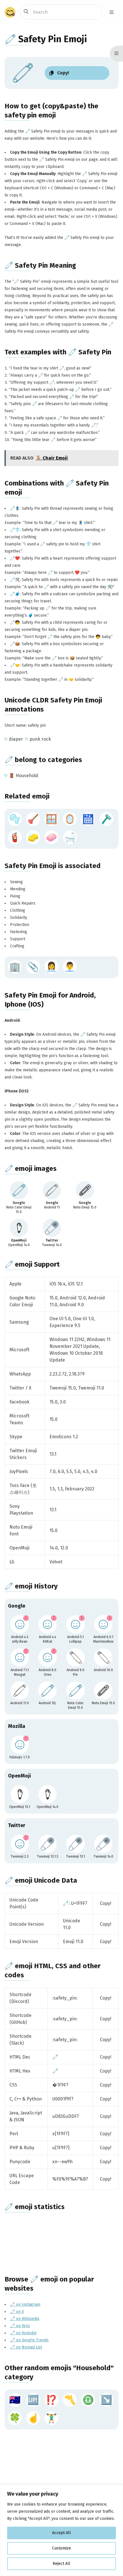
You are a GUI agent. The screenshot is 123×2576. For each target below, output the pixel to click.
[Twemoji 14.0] (103, 1844)
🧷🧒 (15, 622)
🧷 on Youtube (23, 2333)
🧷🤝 (15, 665)
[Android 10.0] (103, 1657)
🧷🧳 (15, 594)
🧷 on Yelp (20, 2326)
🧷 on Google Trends (29, 2340)
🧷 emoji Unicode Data (41, 1880)
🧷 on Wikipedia (25, 2319)
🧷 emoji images (31, 1169)
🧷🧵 (15, 508)
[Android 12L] (47, 1691)
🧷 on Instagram (25, 2304)
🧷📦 (15, 644)
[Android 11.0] (20, 1691)
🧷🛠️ (15, 580)
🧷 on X (17, 2312)
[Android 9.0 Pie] (76, 1657)
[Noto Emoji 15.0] (103, 1691)
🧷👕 (15, 530)
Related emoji (27, 796)
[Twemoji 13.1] (76, 1844)
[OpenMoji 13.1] (20, 1794)
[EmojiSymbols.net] (10, 12)
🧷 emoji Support (32, 1264)
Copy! (106, 1903)
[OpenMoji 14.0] (47, 1794)
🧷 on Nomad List (26, 2347)
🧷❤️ (15, 558)
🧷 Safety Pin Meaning (40, 265)
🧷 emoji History (31, 1586)
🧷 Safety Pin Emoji (46, 39)
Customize (61, 2548)
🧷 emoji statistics (35, 2207)
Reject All (61, 2564)
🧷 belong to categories (43, 760)
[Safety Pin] (19, 1190)
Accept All (61, 2533)
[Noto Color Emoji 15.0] (76, 1691)
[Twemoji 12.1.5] (47, 1844)
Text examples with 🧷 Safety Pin (58, 352)
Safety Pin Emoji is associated (53, 866)
